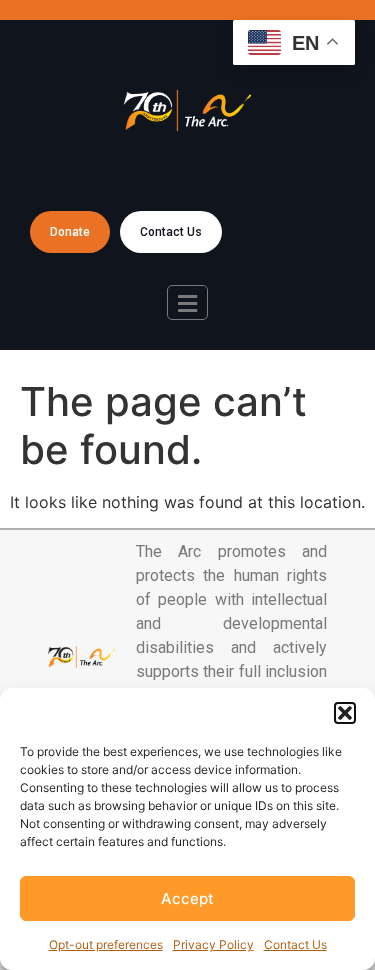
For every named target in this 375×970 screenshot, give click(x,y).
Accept (187, 898)
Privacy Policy (213, 944)
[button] (345, 713)
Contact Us (295, 944)
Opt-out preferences (106, 944)
